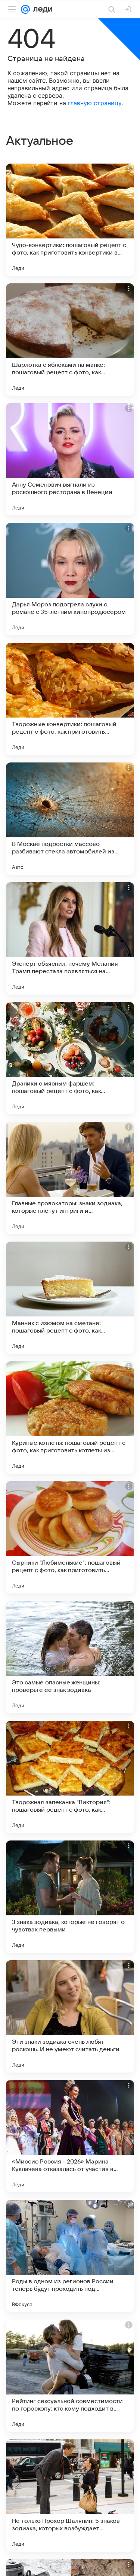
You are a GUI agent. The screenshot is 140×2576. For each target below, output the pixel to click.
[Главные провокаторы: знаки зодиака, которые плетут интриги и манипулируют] (70, 1178)
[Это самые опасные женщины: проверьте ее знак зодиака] (70, 1657)
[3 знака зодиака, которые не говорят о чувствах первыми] (70, 1897)
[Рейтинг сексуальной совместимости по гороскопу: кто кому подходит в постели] (70, 2376)
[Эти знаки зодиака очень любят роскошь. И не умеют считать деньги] (70, 2016)
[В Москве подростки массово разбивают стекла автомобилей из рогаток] (70, 819)
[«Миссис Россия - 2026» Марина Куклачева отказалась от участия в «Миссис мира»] (70, 2136)
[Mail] (25, 9)
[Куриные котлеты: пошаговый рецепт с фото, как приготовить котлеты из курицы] (70, 1418)
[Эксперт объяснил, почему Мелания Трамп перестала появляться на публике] (70, 938)
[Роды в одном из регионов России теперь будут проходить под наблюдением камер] (70, 2256)
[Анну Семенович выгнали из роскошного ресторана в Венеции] (70, 459)
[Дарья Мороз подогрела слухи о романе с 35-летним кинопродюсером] (70, 579)
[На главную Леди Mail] (41, 9)
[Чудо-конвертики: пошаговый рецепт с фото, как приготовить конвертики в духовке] (70, 220)
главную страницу (95, 103)
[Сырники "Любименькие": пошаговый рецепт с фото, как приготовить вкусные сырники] (70, 1537)
